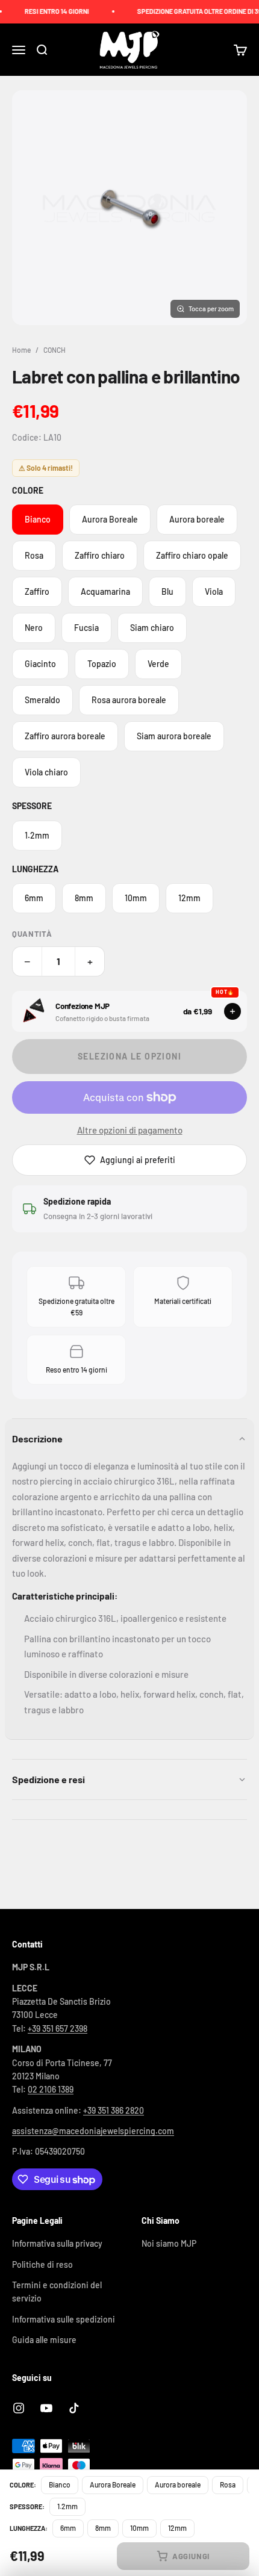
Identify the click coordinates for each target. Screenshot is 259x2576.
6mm (34, 898)
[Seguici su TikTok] (74, 2408)
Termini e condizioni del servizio (57, 2292)
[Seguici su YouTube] (46, 2408)
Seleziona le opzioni (129, 1056)
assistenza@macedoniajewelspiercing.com (93, 2131)
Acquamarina (105, 591)
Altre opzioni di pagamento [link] (130, 1130)
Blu (167, 591)
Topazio (102, 664)
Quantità (32, 934)
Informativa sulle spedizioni (64, 2319)
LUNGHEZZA (35, 869)
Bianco (38, 519)
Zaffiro (37, 591)
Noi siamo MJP (169, 2243)
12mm (189, 898)
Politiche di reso (42, 2264)
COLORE (28, 490)
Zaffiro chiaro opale (192, 555)
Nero (34, 628)
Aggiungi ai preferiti (138, 1160)
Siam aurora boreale (174, 736)
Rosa (34, 555)
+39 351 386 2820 (114, 2110)
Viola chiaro (46, 772)
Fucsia (86, 628)
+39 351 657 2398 (58, 2028)
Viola (214, 591)
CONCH (55, 350)
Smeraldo (42, 700)
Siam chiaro (152, 628)
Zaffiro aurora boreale (65, 736)
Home (21, 350)
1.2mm (37, 835)
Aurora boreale (197, 519)
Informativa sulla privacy (57, 2243)
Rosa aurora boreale (129, 700)
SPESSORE (32, 806)
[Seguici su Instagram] (19, 2408)
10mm (136, 898)
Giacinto (40, 664)
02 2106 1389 (51, 2089)
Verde (158, 664)
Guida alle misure (44, 2340)
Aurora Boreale (110, 519)
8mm (84, 898)
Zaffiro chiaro (100, 555)
